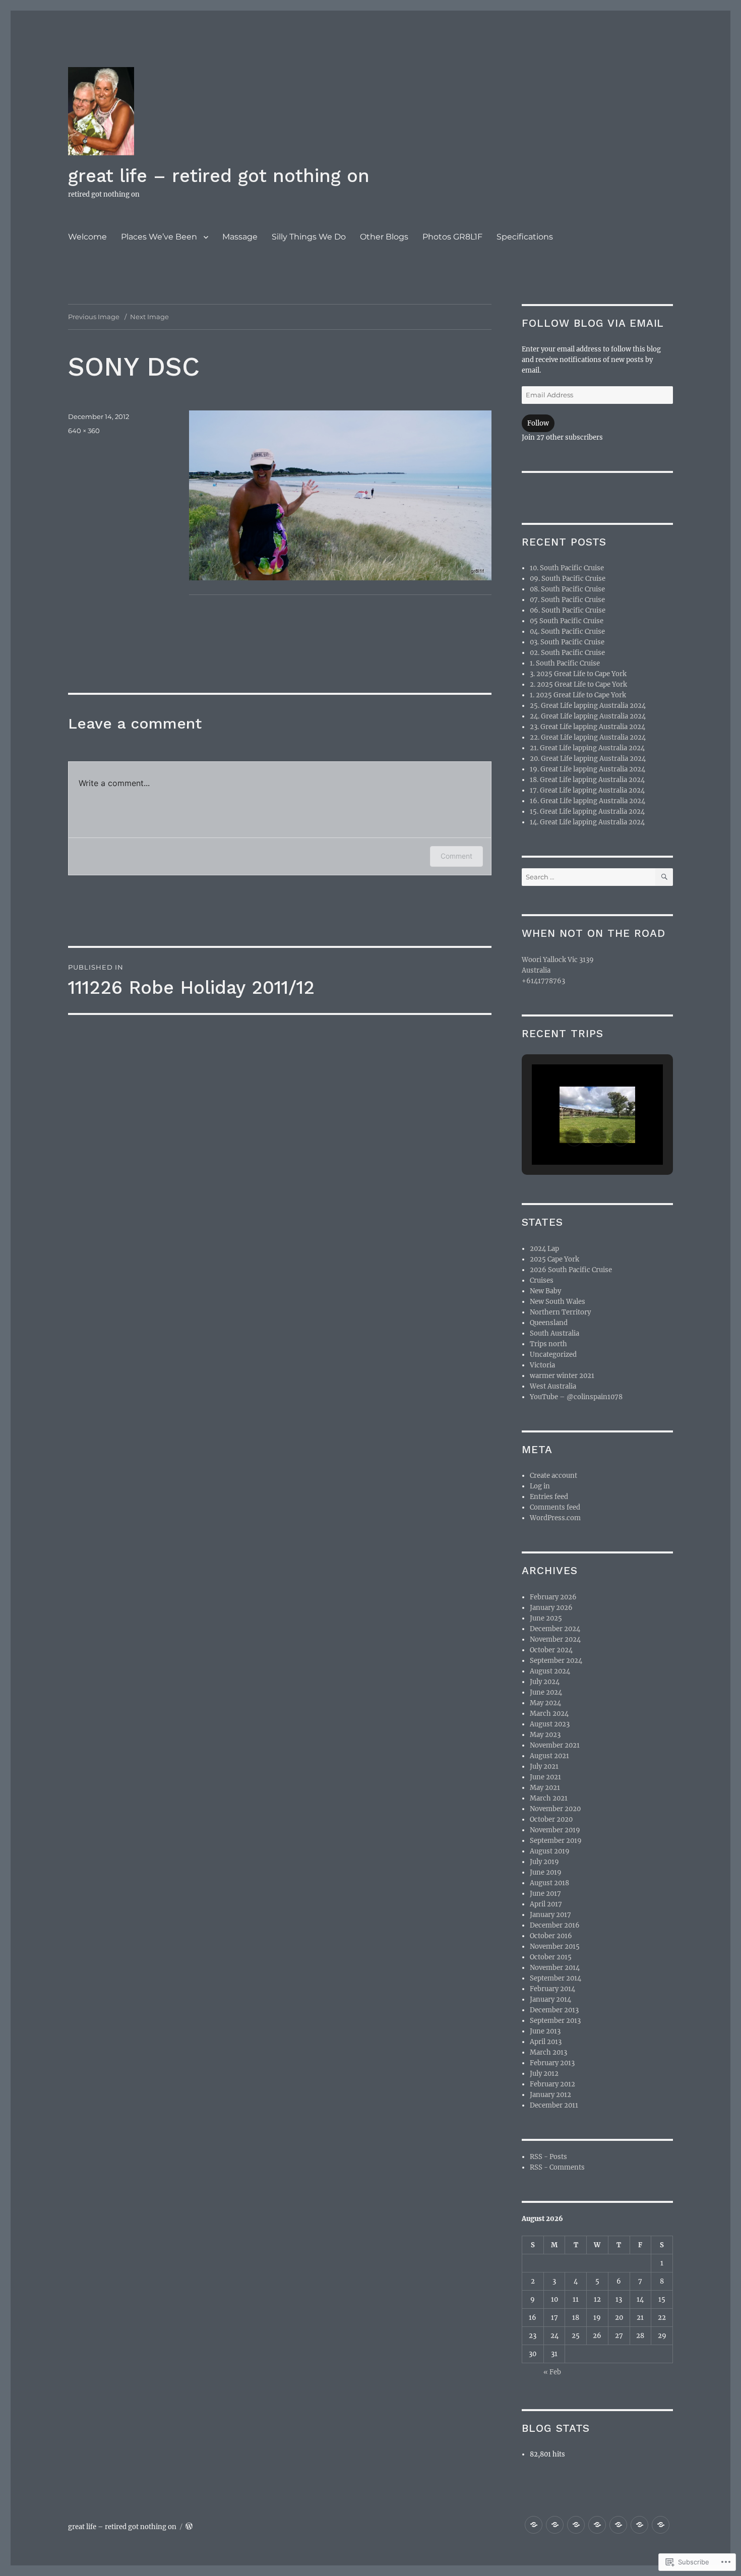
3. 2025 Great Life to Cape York (578, 674)
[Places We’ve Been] (555, 2525)
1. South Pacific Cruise (565, 663)
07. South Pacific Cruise (567, 600)
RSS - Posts (548, 2157)
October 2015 (551, 1957)
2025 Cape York (554, 1259)
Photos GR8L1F (452, 237)
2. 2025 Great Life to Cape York (578, 684)
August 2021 (549, 1756)
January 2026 (551, 1608)
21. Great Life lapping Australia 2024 (587, 748)
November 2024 (555, 1639)
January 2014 (550, 1999)
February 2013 (552, 2063)
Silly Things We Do (309, 237)
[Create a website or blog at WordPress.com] (189, 2527)
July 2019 (544, 1862)
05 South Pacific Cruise (567, 621)
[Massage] (576, 2525)
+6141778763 (543, 981)
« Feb (552, 2372)
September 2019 (556, 1841)
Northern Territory (560, 1312)
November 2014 (555, 1968)
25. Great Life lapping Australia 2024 (588, 706)
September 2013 (555, 2021)
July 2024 (545, 1682)
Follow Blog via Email (593, 323)
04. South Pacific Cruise (567, 632)
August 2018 (549, 1883)
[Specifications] (661, 2525)
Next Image (149, 317)
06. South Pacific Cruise (568, 610)
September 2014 (555, 1978)
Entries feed (549, 1497)
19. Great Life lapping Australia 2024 (588, 769)
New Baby (545, 1291)
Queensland (549, 1323)
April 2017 (546, 1904)
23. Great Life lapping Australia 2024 (588, 727)
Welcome (87, 237)
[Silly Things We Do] (597, 2525)
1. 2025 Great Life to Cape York (578, 695)
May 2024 (545, 1703)
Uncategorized (553, 1355)
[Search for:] (589, 877)
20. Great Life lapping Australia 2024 (588, 759)
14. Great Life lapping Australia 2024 (587, 822)
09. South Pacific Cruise (568, 579)
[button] (574, 1137)
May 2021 (545, 1788)
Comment (456, 856)
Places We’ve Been (159, 237)
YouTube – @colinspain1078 (576, 1397)
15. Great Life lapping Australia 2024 (587, 812)
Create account (553, 1476)
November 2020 (555, 1809)
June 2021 (545, 1777)
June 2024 (546, 1692)
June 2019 (546, 1872)
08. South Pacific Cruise (567, 589)
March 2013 (548, 2052)
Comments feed (555, 1507)
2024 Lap (544, 1249)
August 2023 (550, 1724)
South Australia (554, 1333)
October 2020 (551, 1819)
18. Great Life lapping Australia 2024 (587, 780)
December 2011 (554, 2105)
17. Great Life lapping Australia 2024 (587, 790)
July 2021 (544, 1766)
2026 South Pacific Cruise (571, 1270)
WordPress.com (555, 1518)
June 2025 (546, 1618)
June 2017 (545, 1894)
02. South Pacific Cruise (567, 653)
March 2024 (549, 1714)
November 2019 (555, 1830)
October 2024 (551, 1650)
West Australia (553, 1386)
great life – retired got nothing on (219, 176)
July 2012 (544, 2074)
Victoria (542, 1365)
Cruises (542, 1280)
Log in (540, 1486)
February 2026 (553, 1597)
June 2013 (545, 2031)
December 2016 (555, 1925)
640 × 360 (84, 431)
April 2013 (546, 2042)
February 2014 (552, 1989)
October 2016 (551, 1936)
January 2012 (550, 2095)
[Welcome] (534, 2525)
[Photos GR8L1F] (639, 2525)
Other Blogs (384, 237)
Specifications (525, 237)
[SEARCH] (664, 877)
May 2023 (545, 1735)
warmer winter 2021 (562, 1376)
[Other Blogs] (618, 2525)
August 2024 (550, 1671)
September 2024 (556, 1661)
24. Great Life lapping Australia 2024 (588, 716)
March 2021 (549, 1798)
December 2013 (554, 2010)
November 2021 (555, 1745)
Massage (240, 237)
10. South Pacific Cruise (567, 568)
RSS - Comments (557, 2167)
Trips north (548, 1344)
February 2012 (552, 2084)
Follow (538, 423)
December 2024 (555, 1629)
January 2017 (550, 1915)
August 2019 (550, 1851)
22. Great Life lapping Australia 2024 (588, 737)
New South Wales (558, 1302)
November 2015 (555, 1946)
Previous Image (94, 317)
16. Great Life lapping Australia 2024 (588, 801)
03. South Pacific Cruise (567, 642)
